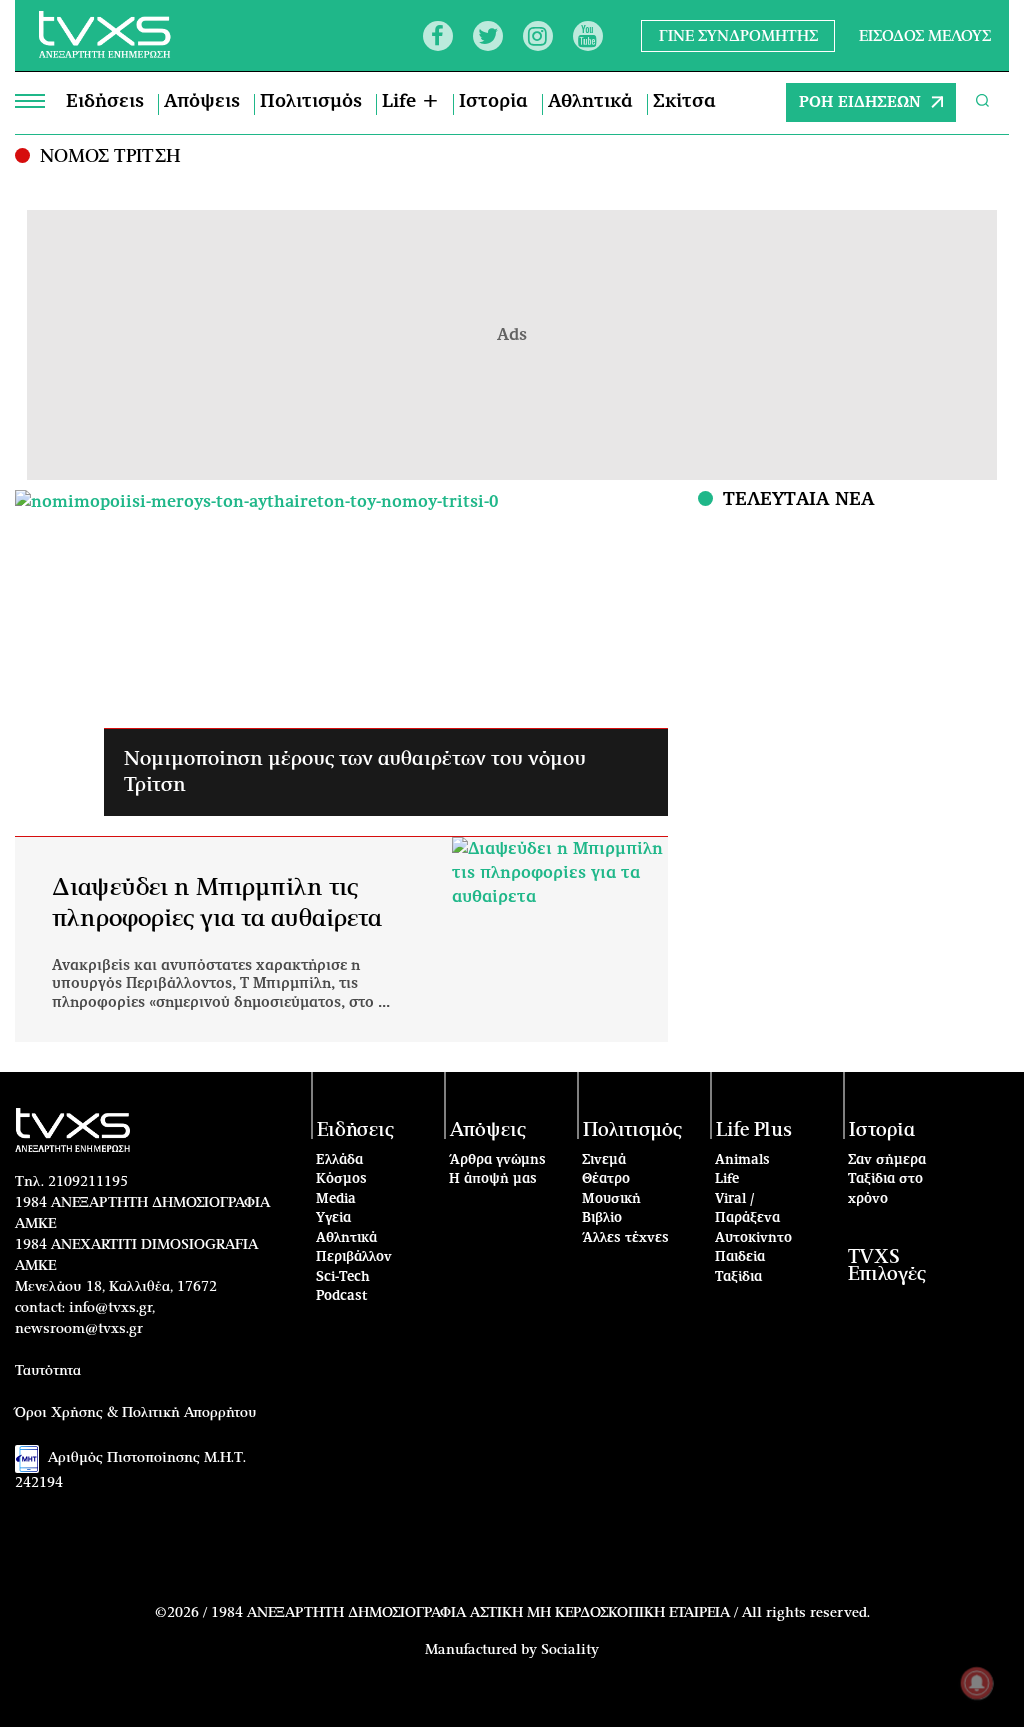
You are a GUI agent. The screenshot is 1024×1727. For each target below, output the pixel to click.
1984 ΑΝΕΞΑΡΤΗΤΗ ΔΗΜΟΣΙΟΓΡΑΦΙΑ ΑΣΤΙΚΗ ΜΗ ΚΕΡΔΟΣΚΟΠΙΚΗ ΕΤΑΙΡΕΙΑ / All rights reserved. (540, 1613)
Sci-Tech (343, 1277)
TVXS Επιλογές (887, 1266)
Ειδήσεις (105, 102)
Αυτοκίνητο (753, 1238)
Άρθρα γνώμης (497, 1160)
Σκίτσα (684, 102)
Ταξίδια (738, 1277)
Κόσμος (341, 1179)
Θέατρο (606, 1179)
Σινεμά (604, 1160)
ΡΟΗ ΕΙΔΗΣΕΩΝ (860, 102)
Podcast (342, 1296)
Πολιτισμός (311, 102)
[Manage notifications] (977, 1683)
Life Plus (754, 1130)
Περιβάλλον (354, 1257)
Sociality (570, 1650)
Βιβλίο (602, 1218)
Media (336, 1199)
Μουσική (611, 1199)
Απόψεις (202, 102)
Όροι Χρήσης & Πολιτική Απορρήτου (136, 1413)
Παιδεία (740, 1257)
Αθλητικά (590, 102)
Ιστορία (493, 102)
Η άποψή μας (493, 1179)
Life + (410, 102)
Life (727, 1179)
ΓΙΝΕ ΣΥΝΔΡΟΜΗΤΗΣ (738, 35)
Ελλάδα (339, 1160)
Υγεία (333, 1218)
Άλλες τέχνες (625, 1238)
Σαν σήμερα (887, 1160)
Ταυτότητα (48, 1371)
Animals (742, 1160)
